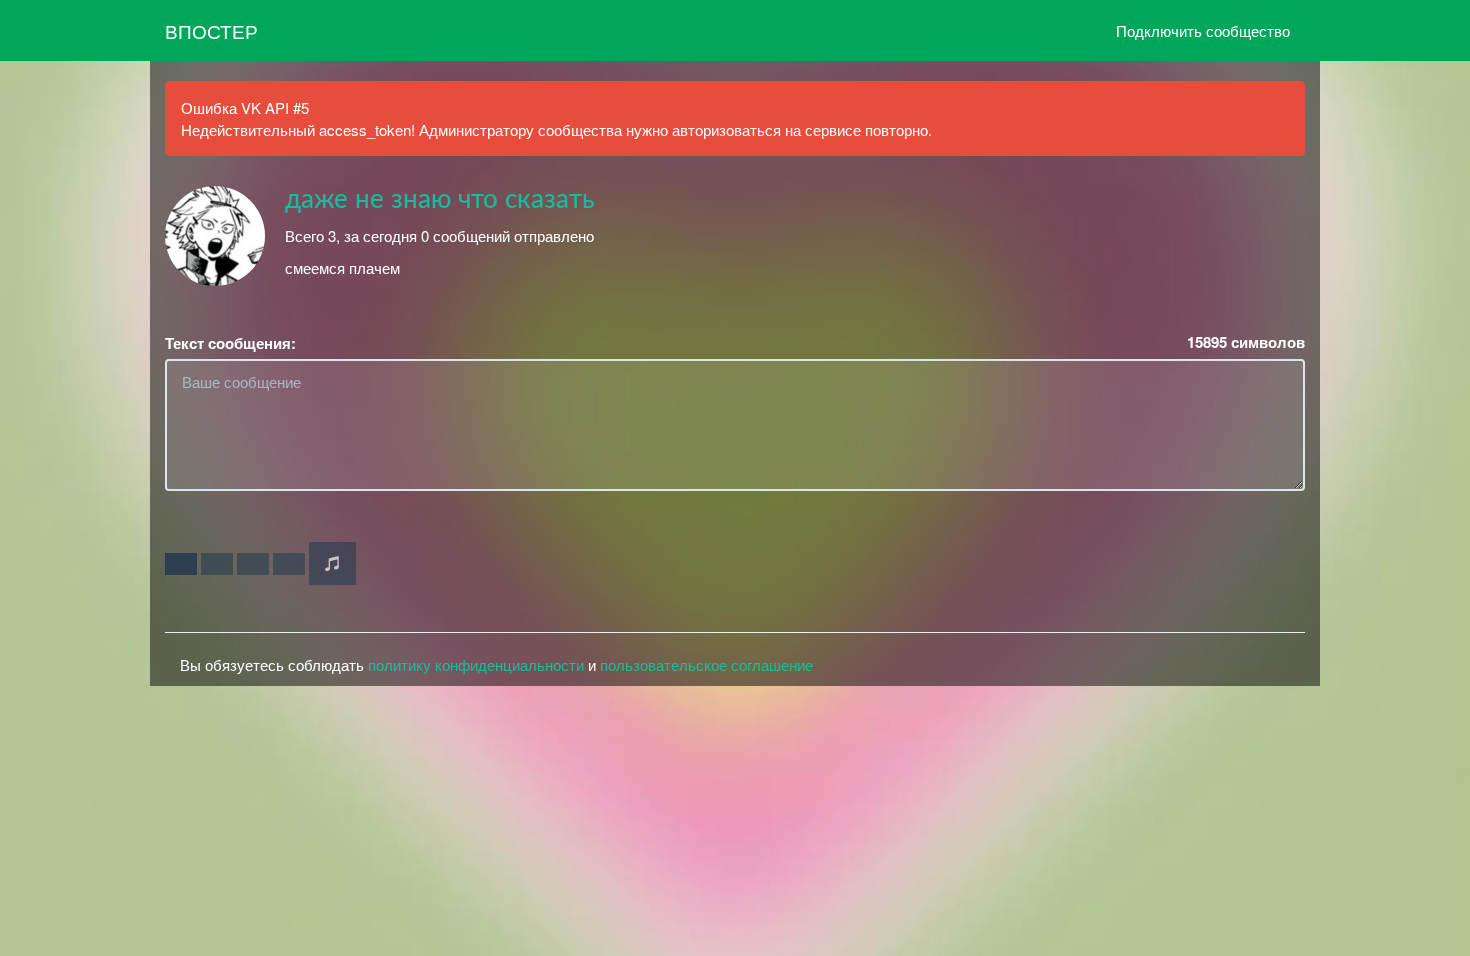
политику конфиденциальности (476, 664)
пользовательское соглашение (706, 664)
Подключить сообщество (1203, 30)
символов (1246, 342)
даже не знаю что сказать (439, 200)
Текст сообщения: (230, 343)
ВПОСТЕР (211, 30)
